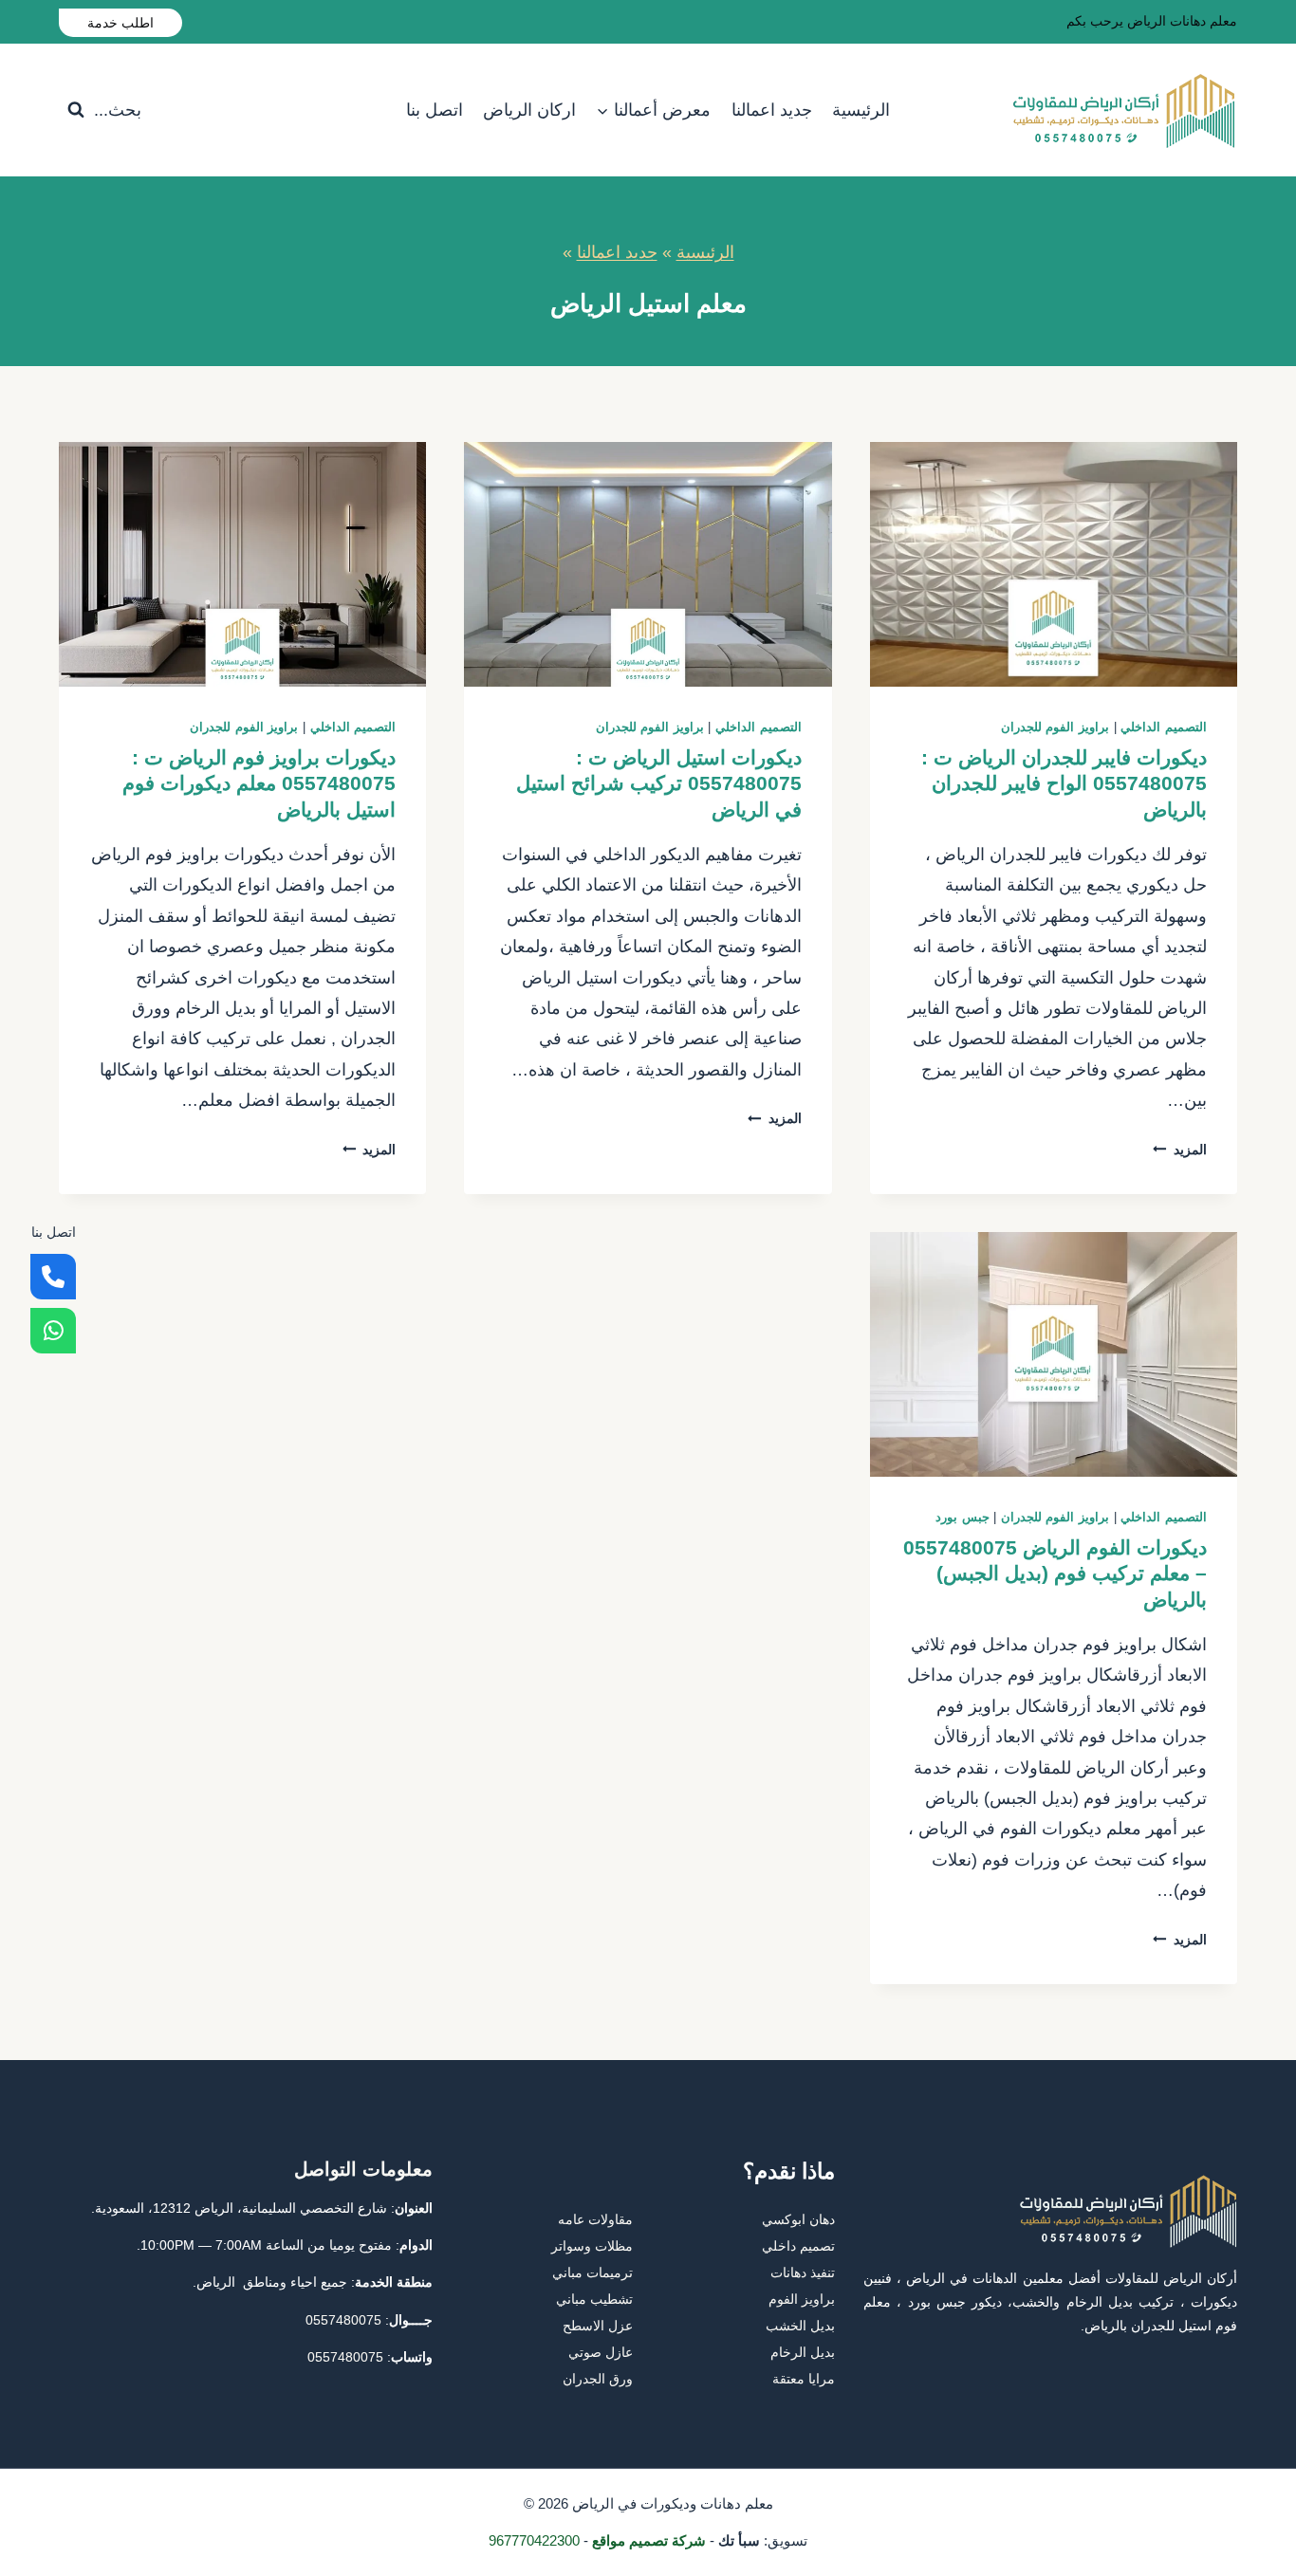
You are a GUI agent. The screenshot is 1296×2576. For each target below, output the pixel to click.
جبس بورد (963, 1518)
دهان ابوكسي (798, 2219)
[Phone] (53, 1277)
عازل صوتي (601, 2352)
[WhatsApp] (53, 1331)
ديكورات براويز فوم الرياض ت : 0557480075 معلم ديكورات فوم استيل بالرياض (259, 783)
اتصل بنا (435, 110)
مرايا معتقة (804, 2379)
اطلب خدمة (120, 23)
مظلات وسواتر (592, 2246)
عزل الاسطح (598, 2326)
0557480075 (343, 2320)
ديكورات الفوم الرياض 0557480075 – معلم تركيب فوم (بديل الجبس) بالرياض (1055, 1573)
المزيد (1180, 1150)
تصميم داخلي (798, 2246)
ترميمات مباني (592, 2272)
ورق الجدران (598, 2379)
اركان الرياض (529, 110)
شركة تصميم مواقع (649, 2540)
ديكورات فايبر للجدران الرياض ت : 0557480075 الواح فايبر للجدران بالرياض (1064, 783)
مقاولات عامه (595, 2219)
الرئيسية (861, 110)
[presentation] (1054, 564)
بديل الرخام (803, 2352)
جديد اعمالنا (772, 110)
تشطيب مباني (594, 2299)
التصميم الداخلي (1164, 727)
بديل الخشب (800, 2326)
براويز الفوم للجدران (1055, 727)
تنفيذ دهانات (803, 2272)
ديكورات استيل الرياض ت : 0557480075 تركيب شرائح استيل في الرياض (659, 783)
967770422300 (534, 2540)
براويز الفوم (802, 2299)
